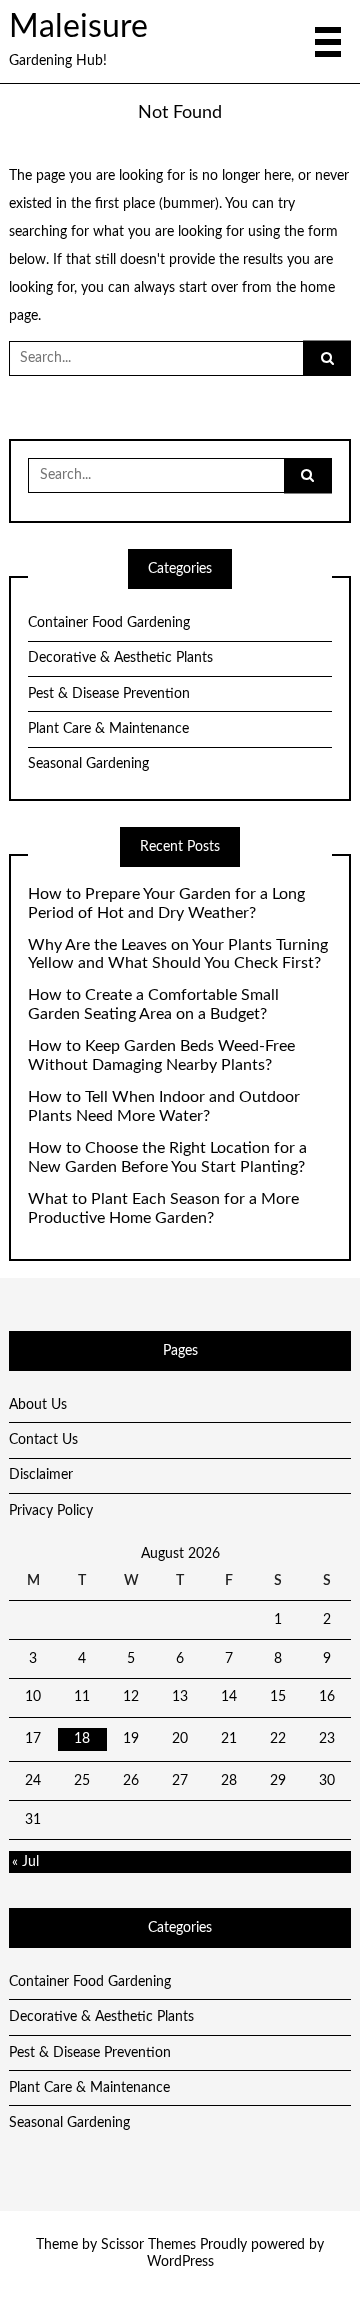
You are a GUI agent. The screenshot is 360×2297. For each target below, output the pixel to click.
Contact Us (43, 1440)
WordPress (180, 2262)
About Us (38, 1405)
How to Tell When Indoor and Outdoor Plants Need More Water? (164, 1106)
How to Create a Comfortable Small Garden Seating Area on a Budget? (153, 1004)
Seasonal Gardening (88, 764)
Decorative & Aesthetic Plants (120, 658)
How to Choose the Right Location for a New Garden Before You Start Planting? (167, 1157)
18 (82, 1739)
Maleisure (78, 27)
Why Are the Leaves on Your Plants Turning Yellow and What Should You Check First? (178, 954)
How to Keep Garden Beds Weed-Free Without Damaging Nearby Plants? (161, 1055)
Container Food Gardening (109, 623)
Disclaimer (41, 1475)
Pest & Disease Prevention (109, 694)
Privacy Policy (51, 1511)
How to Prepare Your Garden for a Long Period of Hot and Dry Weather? (166, 903)
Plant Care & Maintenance (108, 729)
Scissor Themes (148, 2245)
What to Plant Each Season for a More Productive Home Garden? (163, 1208)
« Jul (25, 1862)
